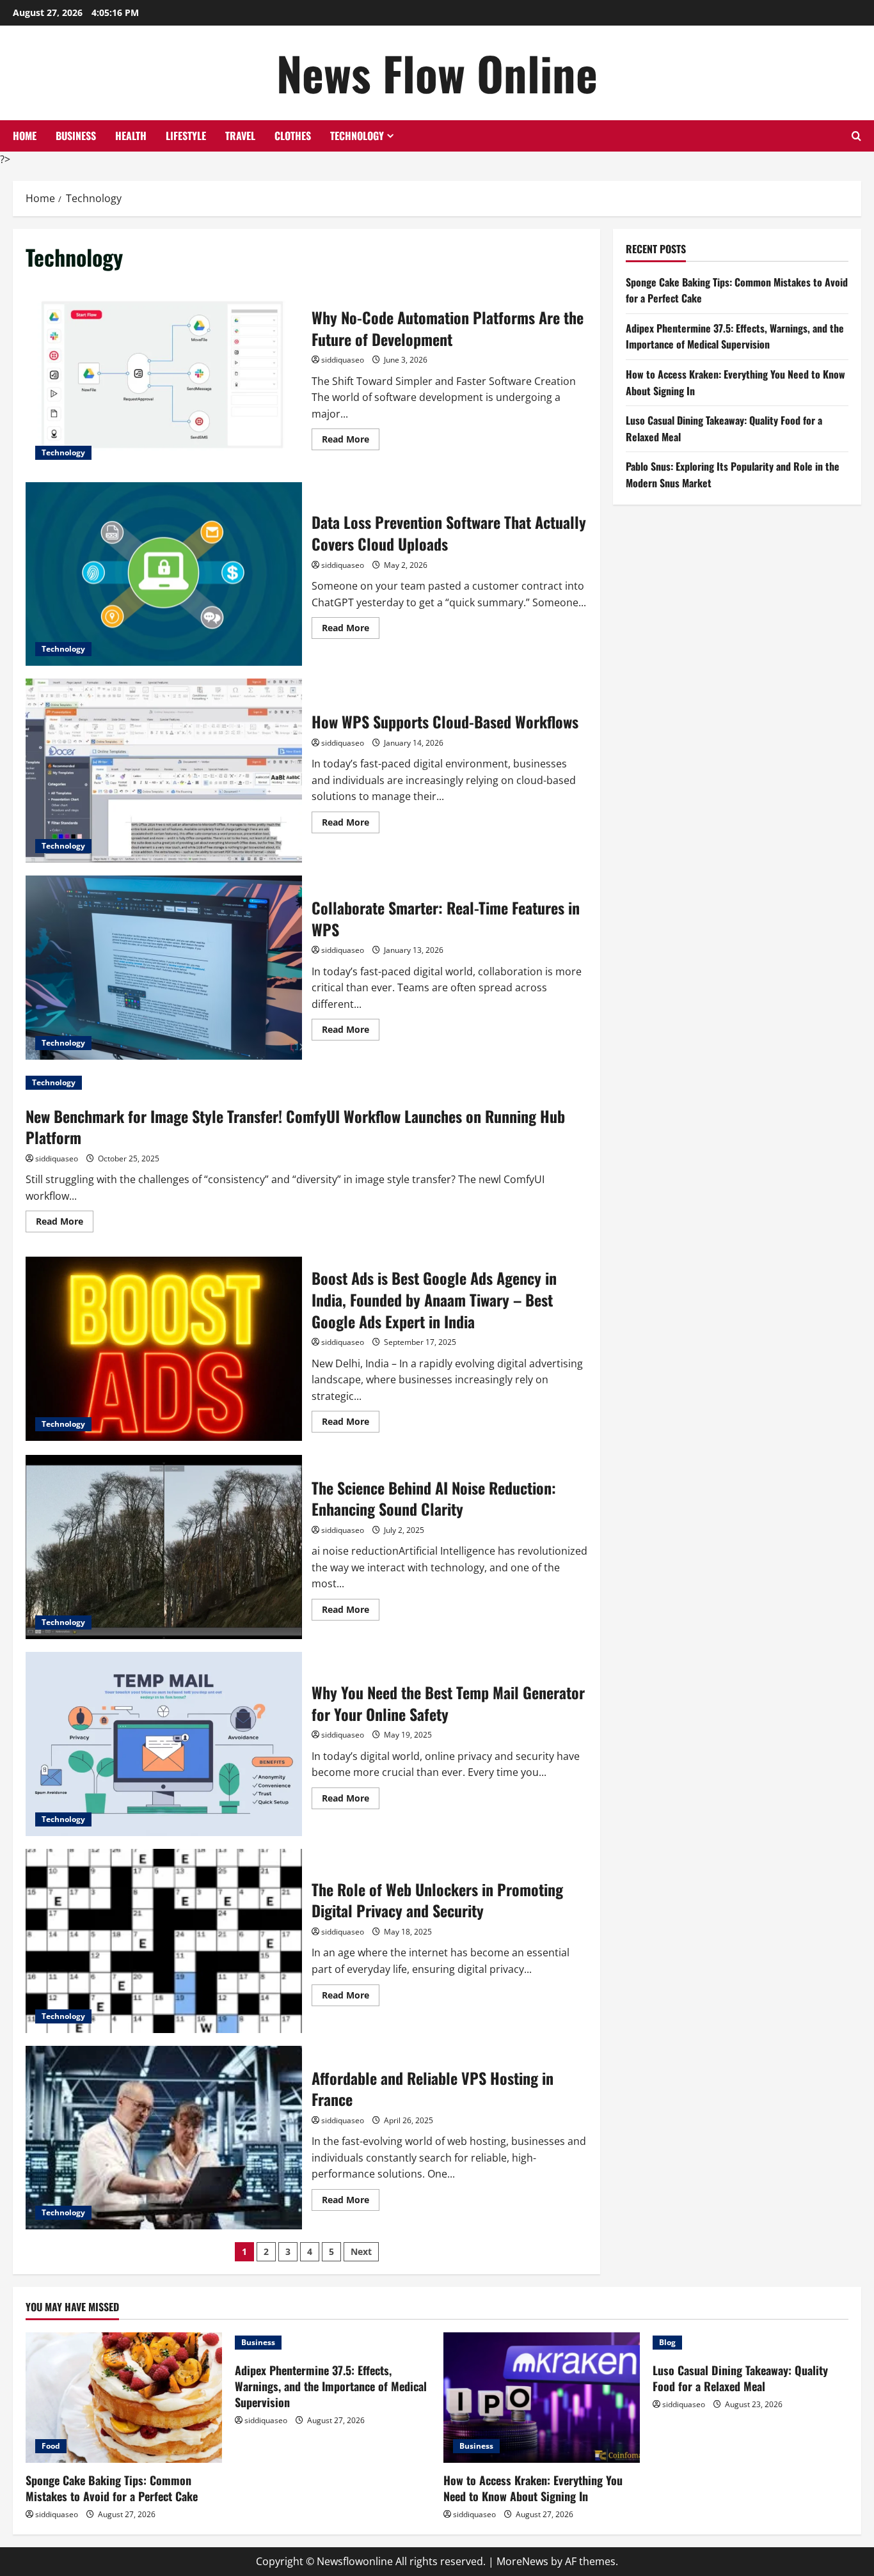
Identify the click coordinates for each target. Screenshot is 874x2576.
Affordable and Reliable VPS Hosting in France (164, 2138)
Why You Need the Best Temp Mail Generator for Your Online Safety (164, 1744)
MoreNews (522, 2561)
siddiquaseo (343, 360)
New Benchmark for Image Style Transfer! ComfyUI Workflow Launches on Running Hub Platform (295, 1127)
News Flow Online (437, 73)
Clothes (293, 136)
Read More (351, 441)
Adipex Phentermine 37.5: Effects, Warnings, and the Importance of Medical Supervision (735, 336)
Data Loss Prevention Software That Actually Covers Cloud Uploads (164, 574)
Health (131, 136)
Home (25, 136)
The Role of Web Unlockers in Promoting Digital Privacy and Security (164, 1941)
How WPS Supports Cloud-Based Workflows (164, 771)
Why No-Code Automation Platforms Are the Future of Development (164, 377)
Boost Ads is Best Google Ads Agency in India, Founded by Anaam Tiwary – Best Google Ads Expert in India (164, 1349)
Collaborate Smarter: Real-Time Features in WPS (164, 968)
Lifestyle (186, 136)
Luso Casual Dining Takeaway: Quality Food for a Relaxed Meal (740, 2378)
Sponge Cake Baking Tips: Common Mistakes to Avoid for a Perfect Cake (112, 2488)
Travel (240, 136)
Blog (667, 2342)
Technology (357, 136)
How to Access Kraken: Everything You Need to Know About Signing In (533, 2488)
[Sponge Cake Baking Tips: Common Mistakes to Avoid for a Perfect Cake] (124, 2398)
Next (361, 2251)
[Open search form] (856, 136)
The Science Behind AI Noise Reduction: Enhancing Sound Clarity (164, 1547)
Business (76, 136)
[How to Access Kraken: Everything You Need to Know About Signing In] (542, 2398)
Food (51, 2446)
